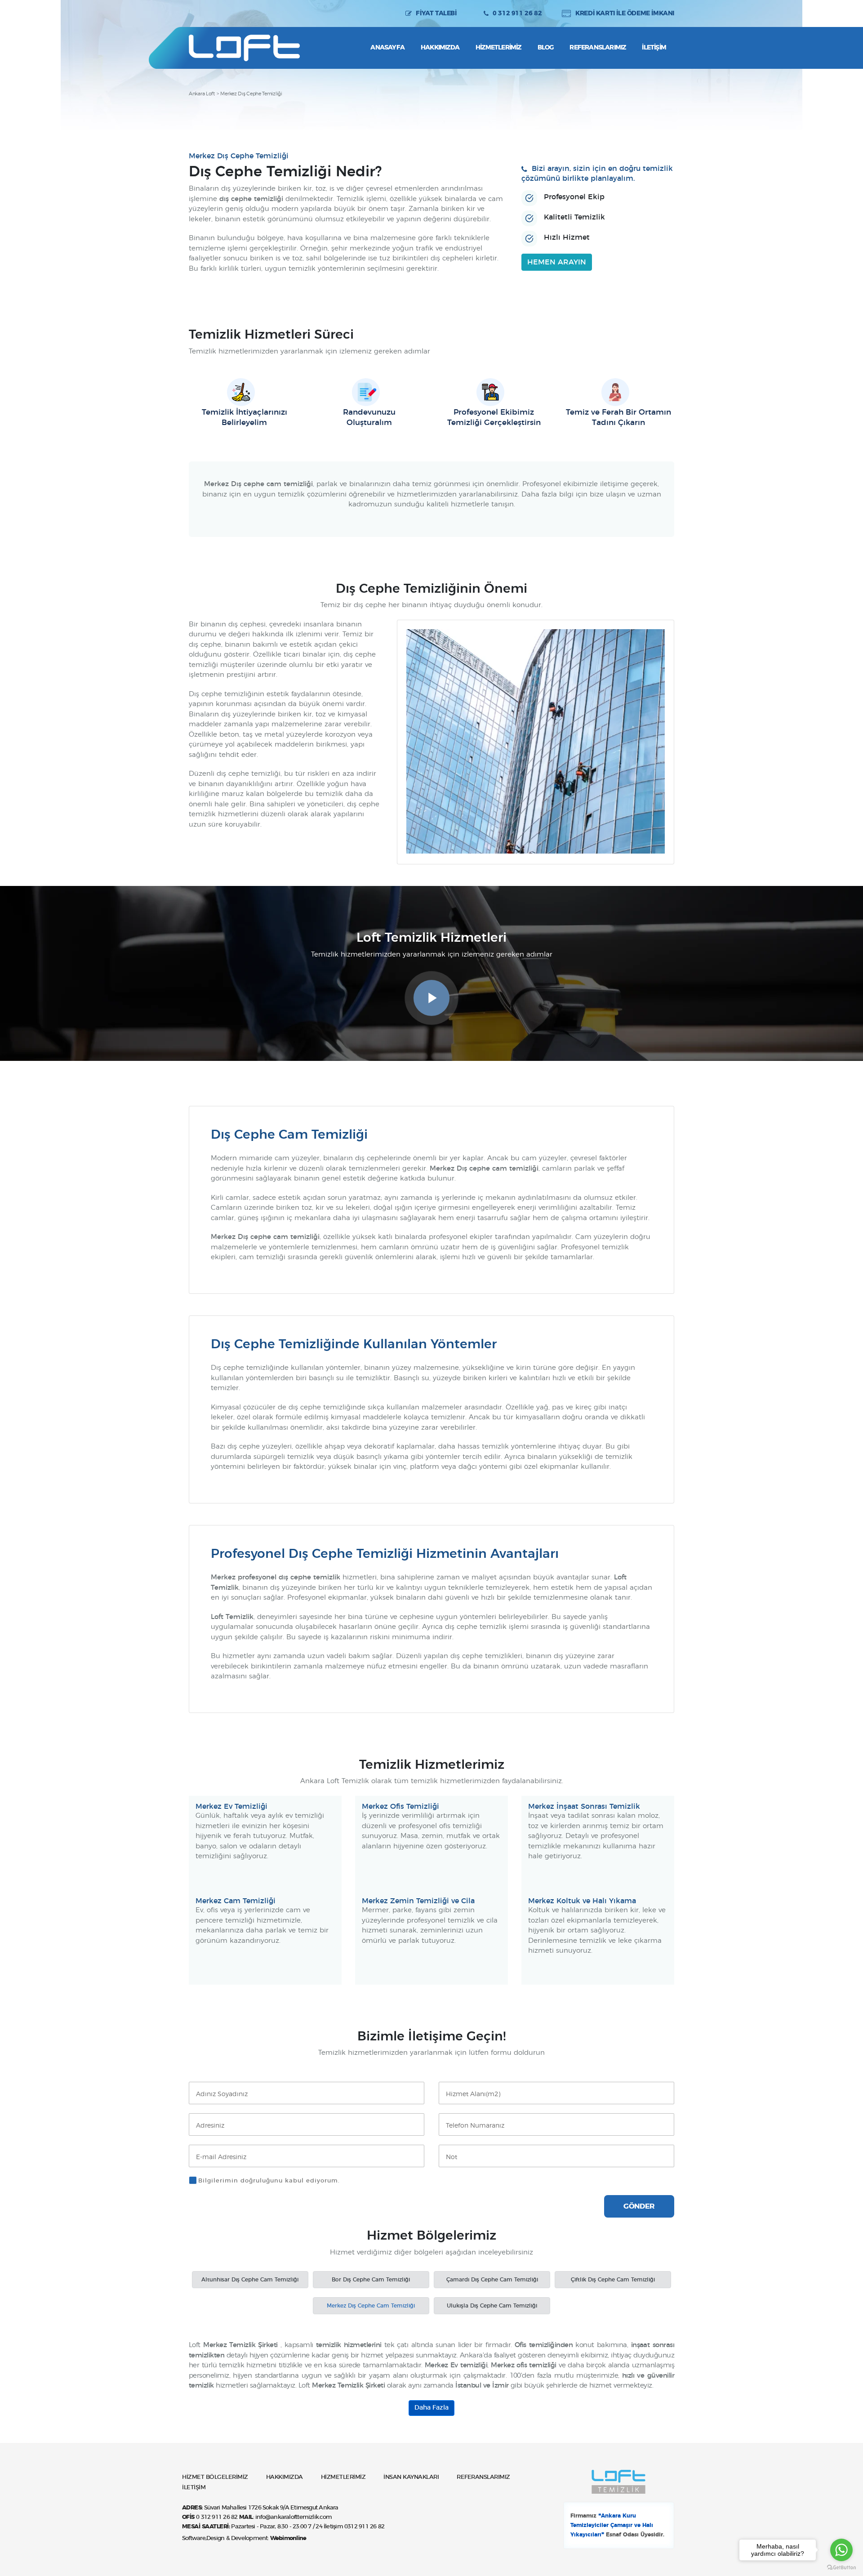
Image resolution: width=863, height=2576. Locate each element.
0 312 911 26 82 (517, 13)
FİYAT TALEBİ (436, 13)
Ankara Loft (202, 94)
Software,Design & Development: (244, 2538)
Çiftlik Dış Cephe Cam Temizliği (613, 2280)
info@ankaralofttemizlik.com (294, 2517)
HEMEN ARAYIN (557, 262)
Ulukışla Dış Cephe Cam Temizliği (492, 2306)
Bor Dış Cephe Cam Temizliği (371, 2280)
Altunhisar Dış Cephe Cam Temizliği (250, 2280)
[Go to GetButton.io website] (841, 2567)
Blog (546, 48)
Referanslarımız (598, 48)
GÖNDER (639, 2206)
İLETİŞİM (194, 2488)
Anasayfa (387, 48)
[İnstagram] (196, 13)
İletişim (654, 48)
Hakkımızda (440, 48)
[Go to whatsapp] (841, 2550)
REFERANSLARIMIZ (483, 2477)
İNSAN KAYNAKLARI (411, 2477)
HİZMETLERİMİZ (343, 2477)
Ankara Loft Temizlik (244, 48)
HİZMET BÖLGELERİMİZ (215, 2477)
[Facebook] (212, 13)
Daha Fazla (431, 2408)
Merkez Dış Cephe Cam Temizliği (371, 2306)
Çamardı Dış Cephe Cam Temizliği (492, 2280)
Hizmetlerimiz (498, 48)
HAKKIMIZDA (285, 2477)
